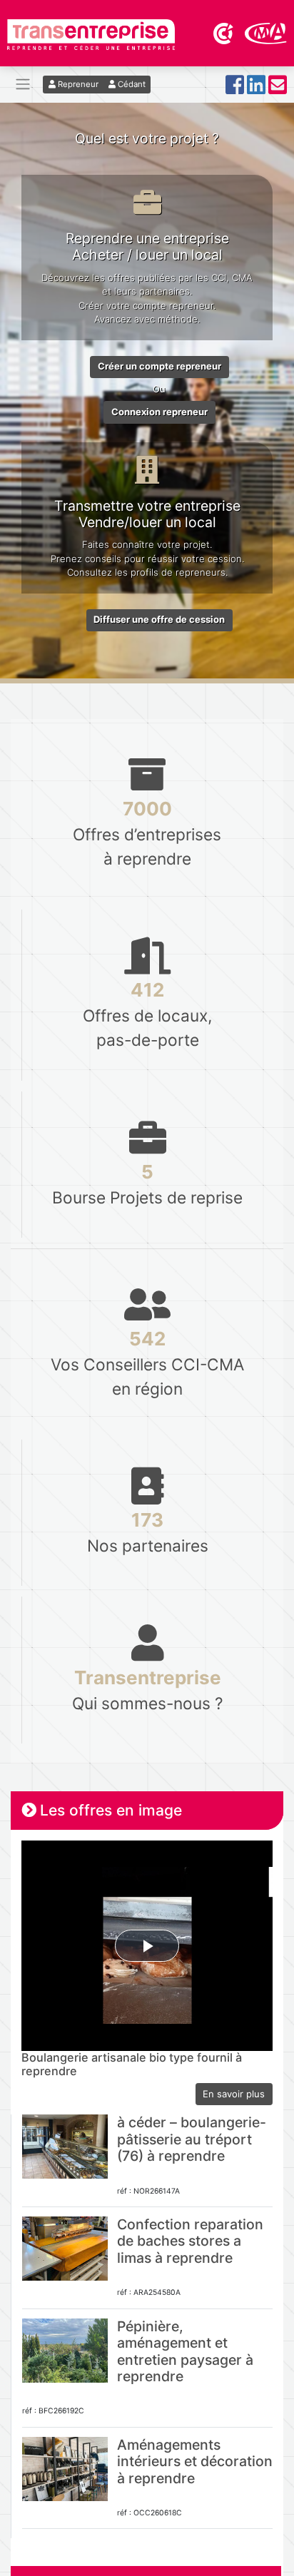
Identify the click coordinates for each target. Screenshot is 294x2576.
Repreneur (77, 84)
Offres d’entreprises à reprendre (147, 833)
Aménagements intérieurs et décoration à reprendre (195, 2462)
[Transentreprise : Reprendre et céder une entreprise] (91, 34)
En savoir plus (234, 2094)
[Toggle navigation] (23, 85)
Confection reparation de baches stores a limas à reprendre (190, 2241)
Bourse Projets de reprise (147, 1184)
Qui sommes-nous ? (148, 1690)
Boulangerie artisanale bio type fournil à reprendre (132, 2065)
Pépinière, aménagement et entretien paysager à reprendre (185, 2351)
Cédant (131, 84)
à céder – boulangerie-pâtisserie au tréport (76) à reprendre (192, 2139)
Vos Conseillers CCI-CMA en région (147, 1363)
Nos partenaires (148, 1532)
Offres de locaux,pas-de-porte (147, 1014)
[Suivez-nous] (235, 89)
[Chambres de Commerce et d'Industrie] (224, 32)
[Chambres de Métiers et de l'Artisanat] (266, 32)
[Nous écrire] (278, 89)
